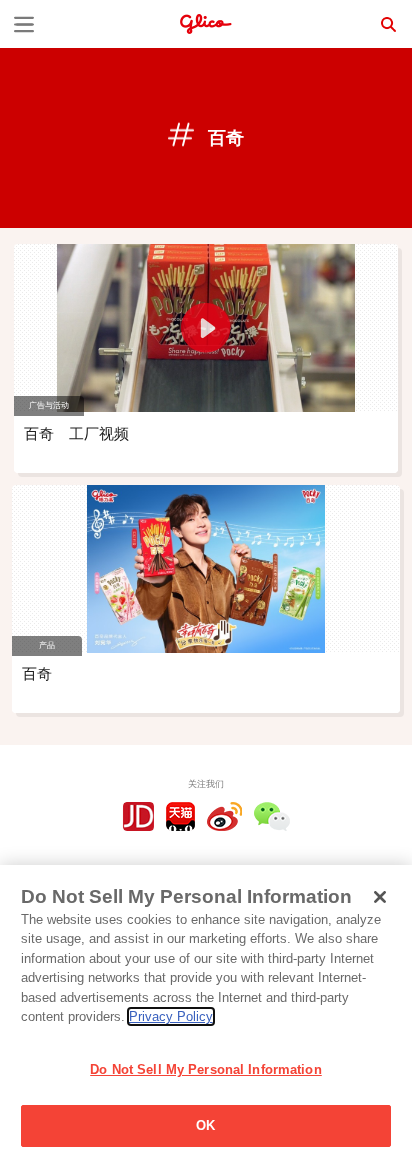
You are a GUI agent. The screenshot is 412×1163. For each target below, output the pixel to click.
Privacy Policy (171, 1016)
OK (205, 1125)
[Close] (380, 897)
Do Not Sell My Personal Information (206, 1069)
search (388, 24)
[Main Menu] (24, 24)
